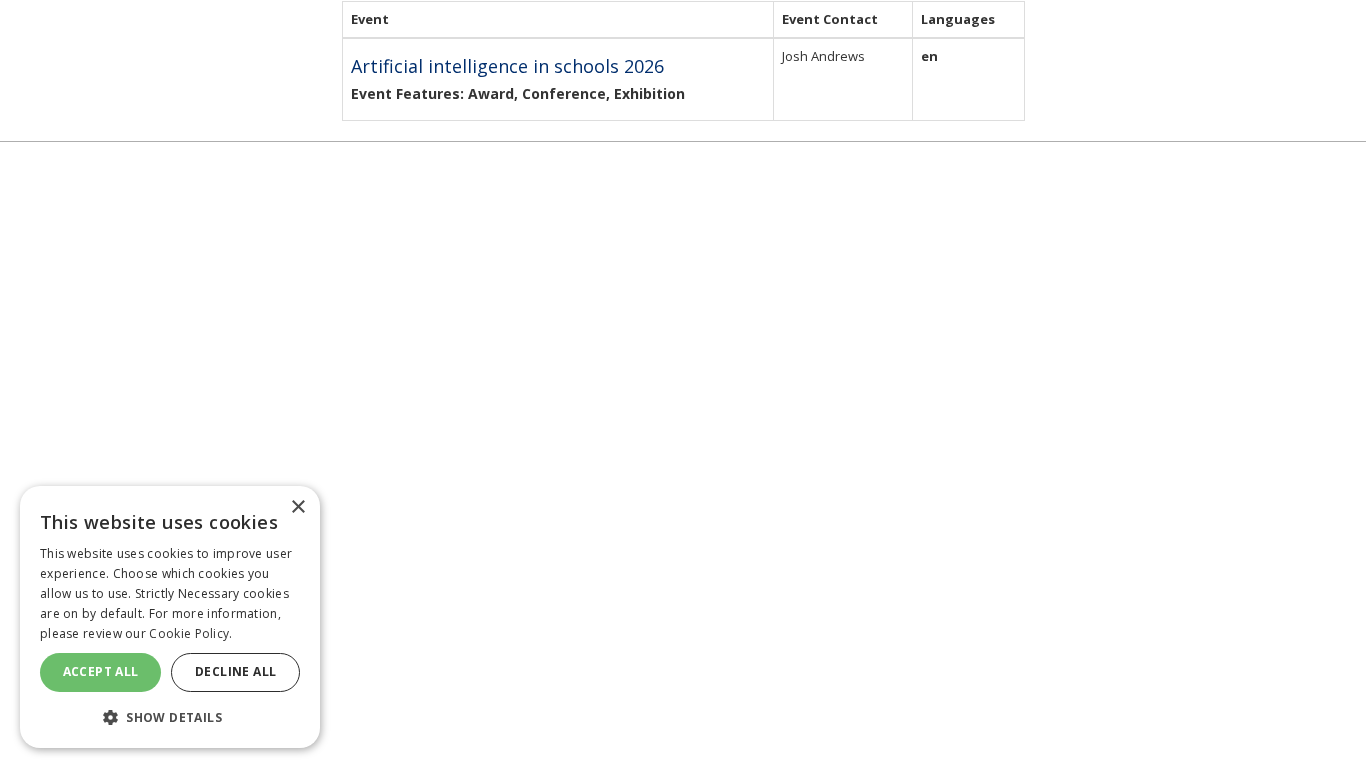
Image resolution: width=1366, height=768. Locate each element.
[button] (170, 716)
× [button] (297, 507)
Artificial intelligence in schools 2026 (507, 66)
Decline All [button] (235, 671)
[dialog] (170, 617)
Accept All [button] (101, 671)
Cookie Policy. (190, 633)
